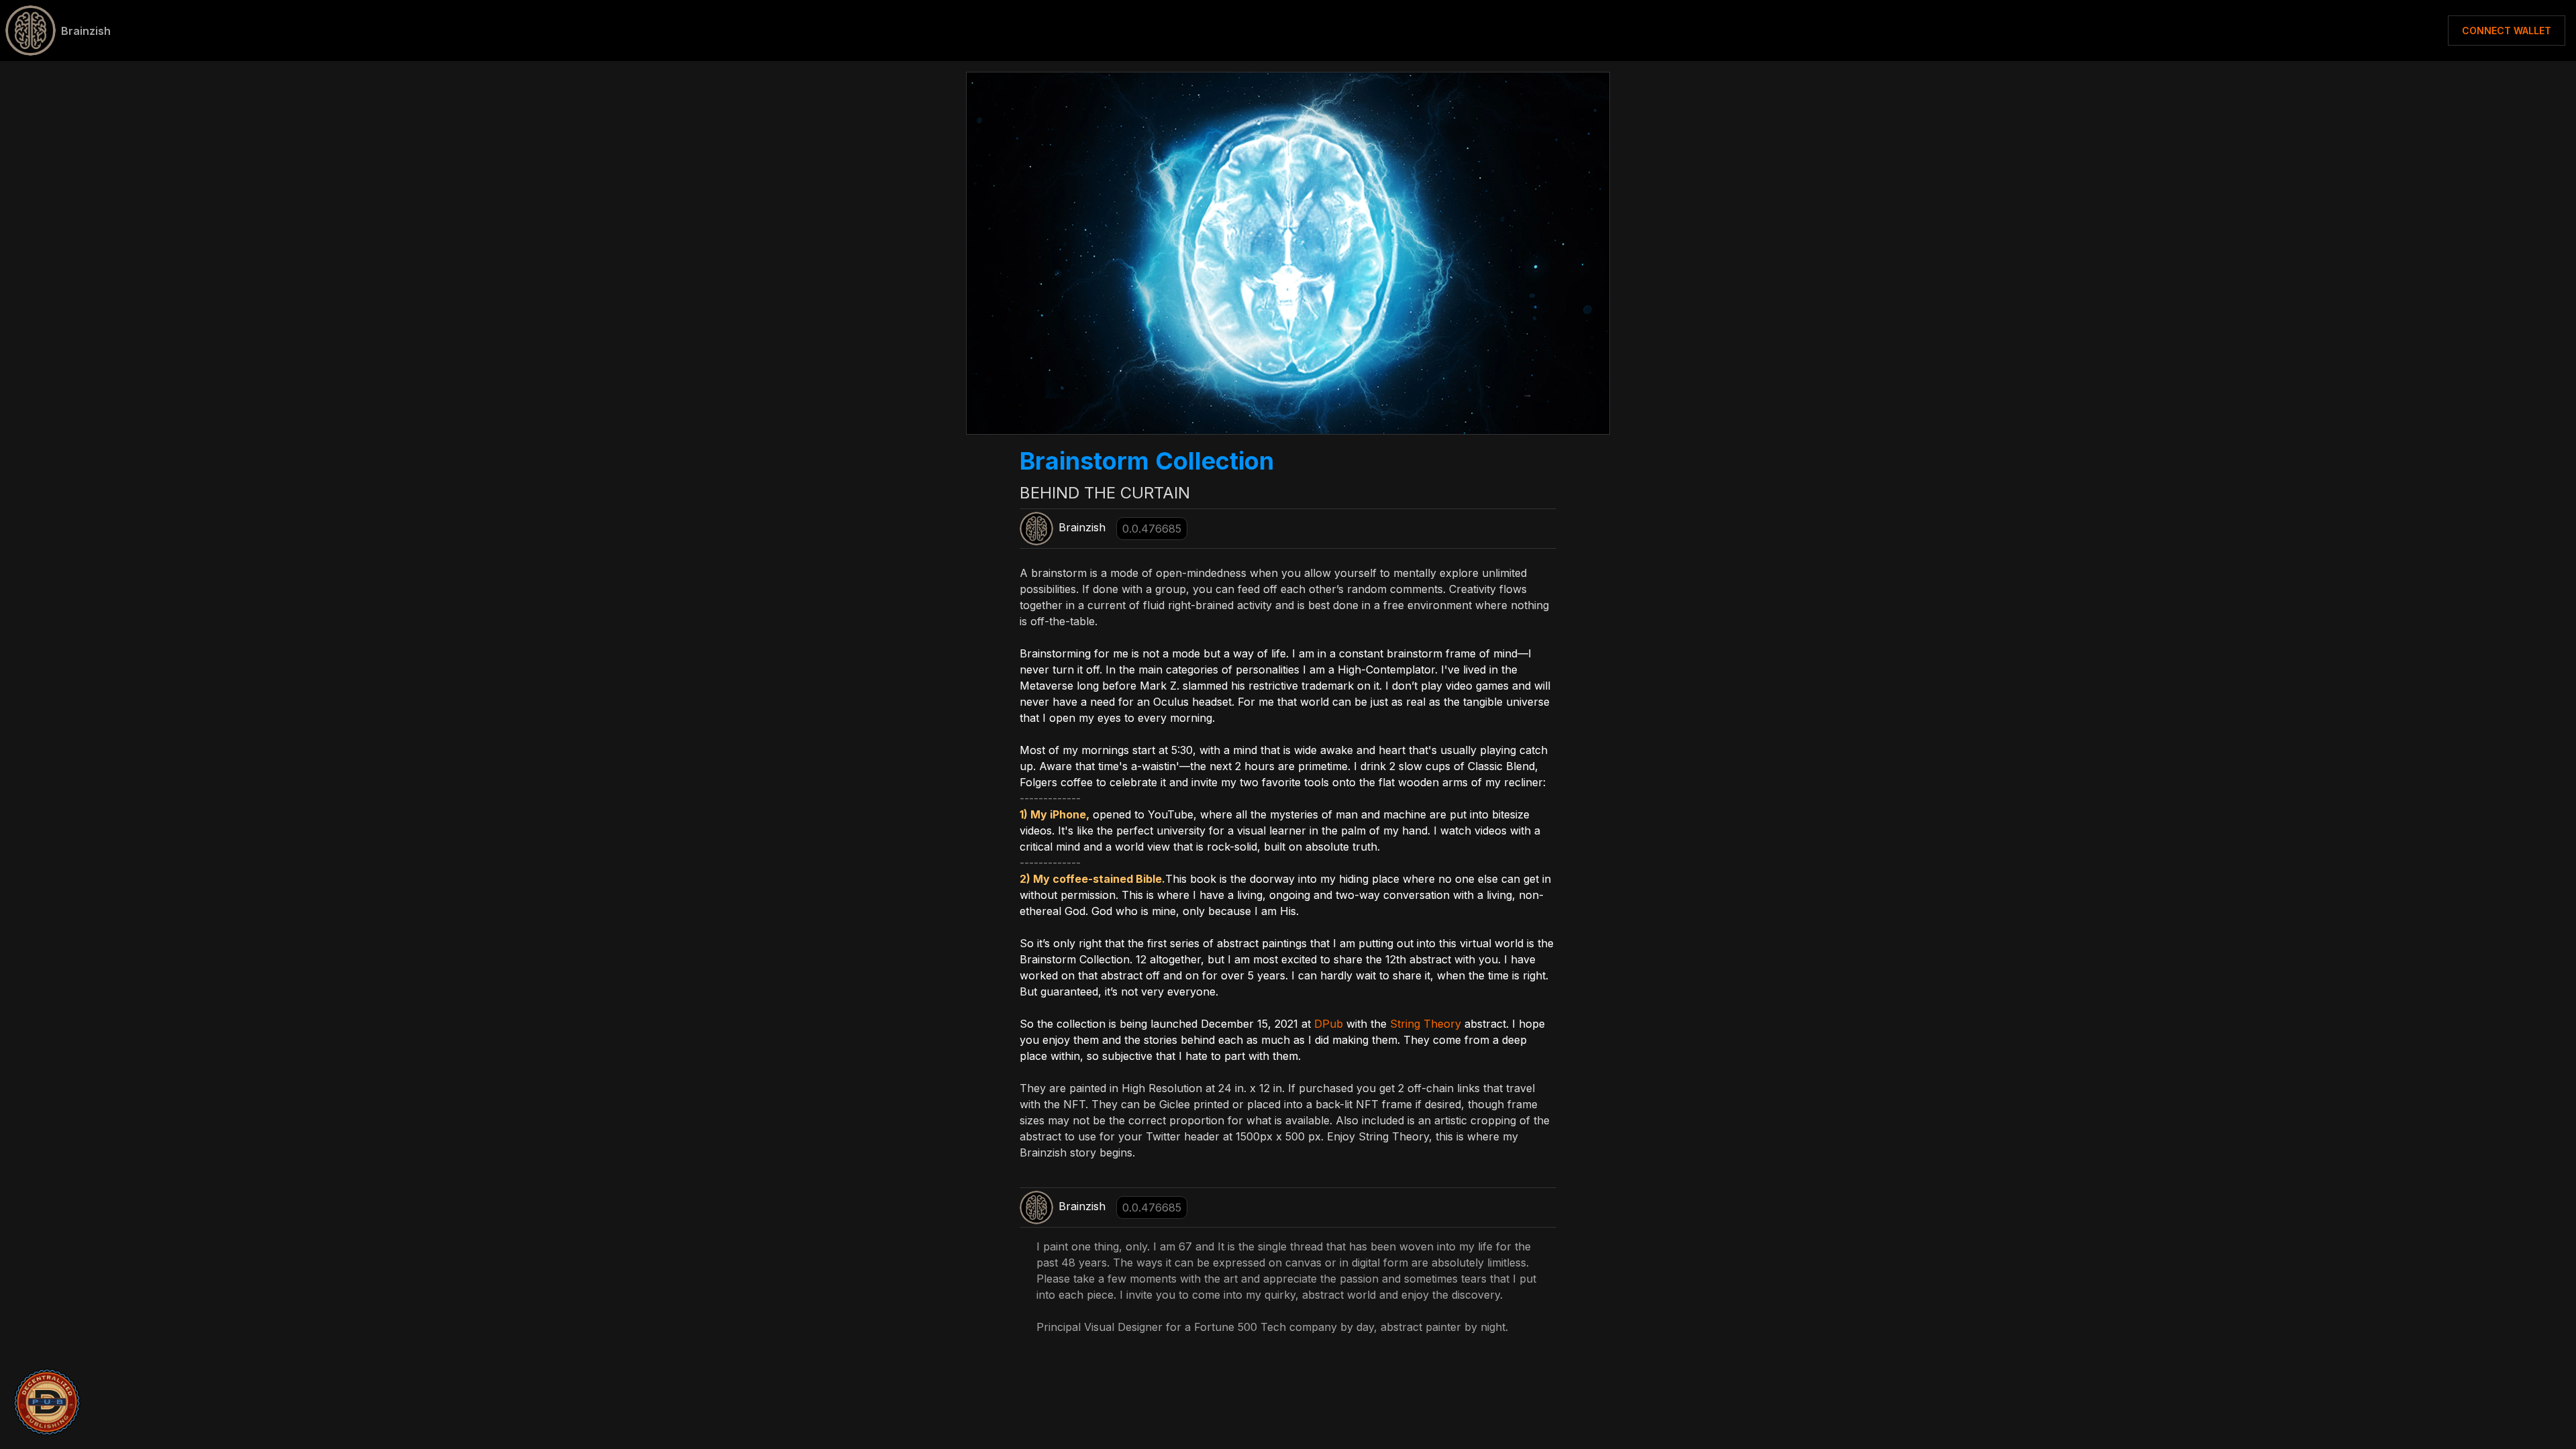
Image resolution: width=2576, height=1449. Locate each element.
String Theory (1426, 1024)
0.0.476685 (1152, 529)
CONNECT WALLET (2507, 31)
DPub (1329, 1024)
